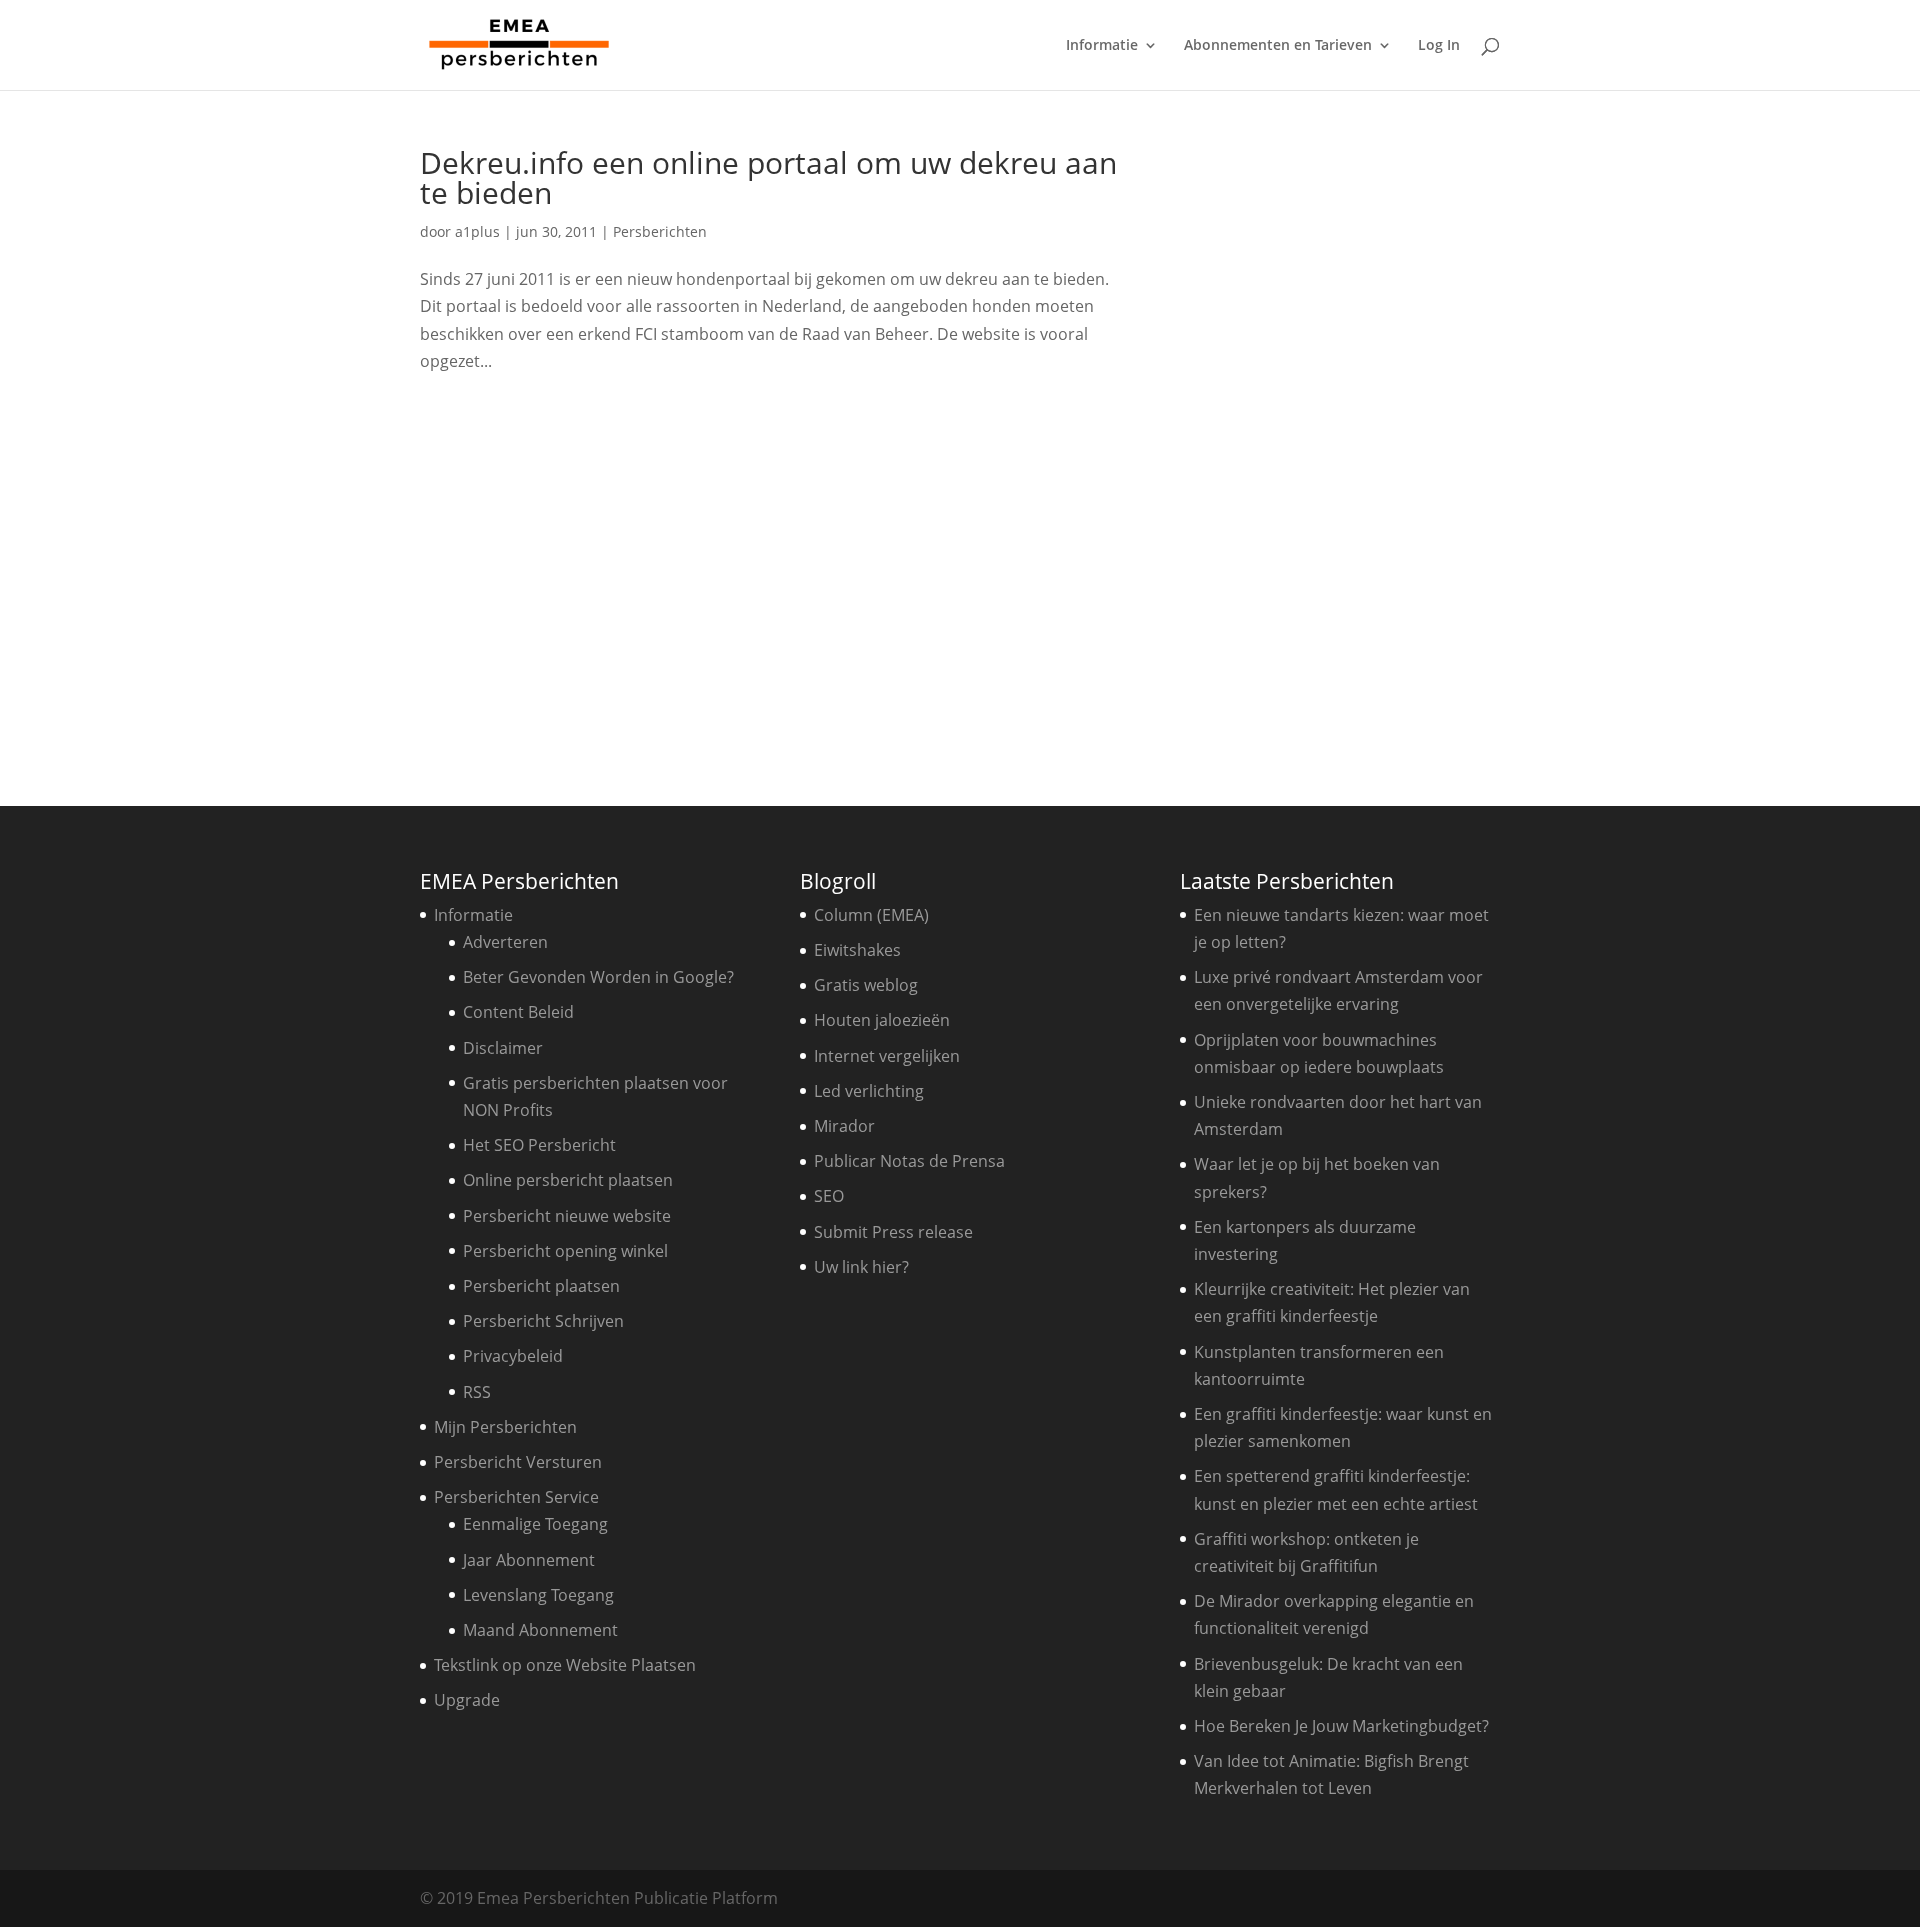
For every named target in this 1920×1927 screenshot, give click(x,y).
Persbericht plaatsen (541, 1286)
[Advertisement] (1345, 448)
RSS (477, 1392)
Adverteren (505, 942)
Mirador (844, 1126)
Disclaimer (503, 1048)
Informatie (1102, 46)
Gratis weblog (866, 985)
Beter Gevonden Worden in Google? (598, 977)
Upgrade (467, 1700)
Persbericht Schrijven (543, 1321)
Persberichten (660, 231)
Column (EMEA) (871, 915)
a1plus (477, 231)
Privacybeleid (513, 1356)
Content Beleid (518, 1012)
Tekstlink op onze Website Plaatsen (565, 1665)
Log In (1439, 46)
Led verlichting (869, 1091)
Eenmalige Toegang (535, 1524)
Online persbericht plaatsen (568, 1180)
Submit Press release (893, 1232)
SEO (829, 1196)
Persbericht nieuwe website (567, 1216)
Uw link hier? (861, 1267)
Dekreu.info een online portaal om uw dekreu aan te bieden (768, 177)
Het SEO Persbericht (539, 1145)
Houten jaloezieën (882, 1020)
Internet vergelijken (887, 1056)
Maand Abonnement (540, 1630)
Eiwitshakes (857, 950)
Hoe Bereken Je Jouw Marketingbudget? (1341, 1726)
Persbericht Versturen (518, 1462)
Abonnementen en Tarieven (1278, 46)
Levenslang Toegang (538, 1595)
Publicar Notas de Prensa (909, 1161)
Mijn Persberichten (505, 1427)
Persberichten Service (516, 1497)
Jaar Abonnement (529, 1560)
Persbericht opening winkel (565, 1251)
